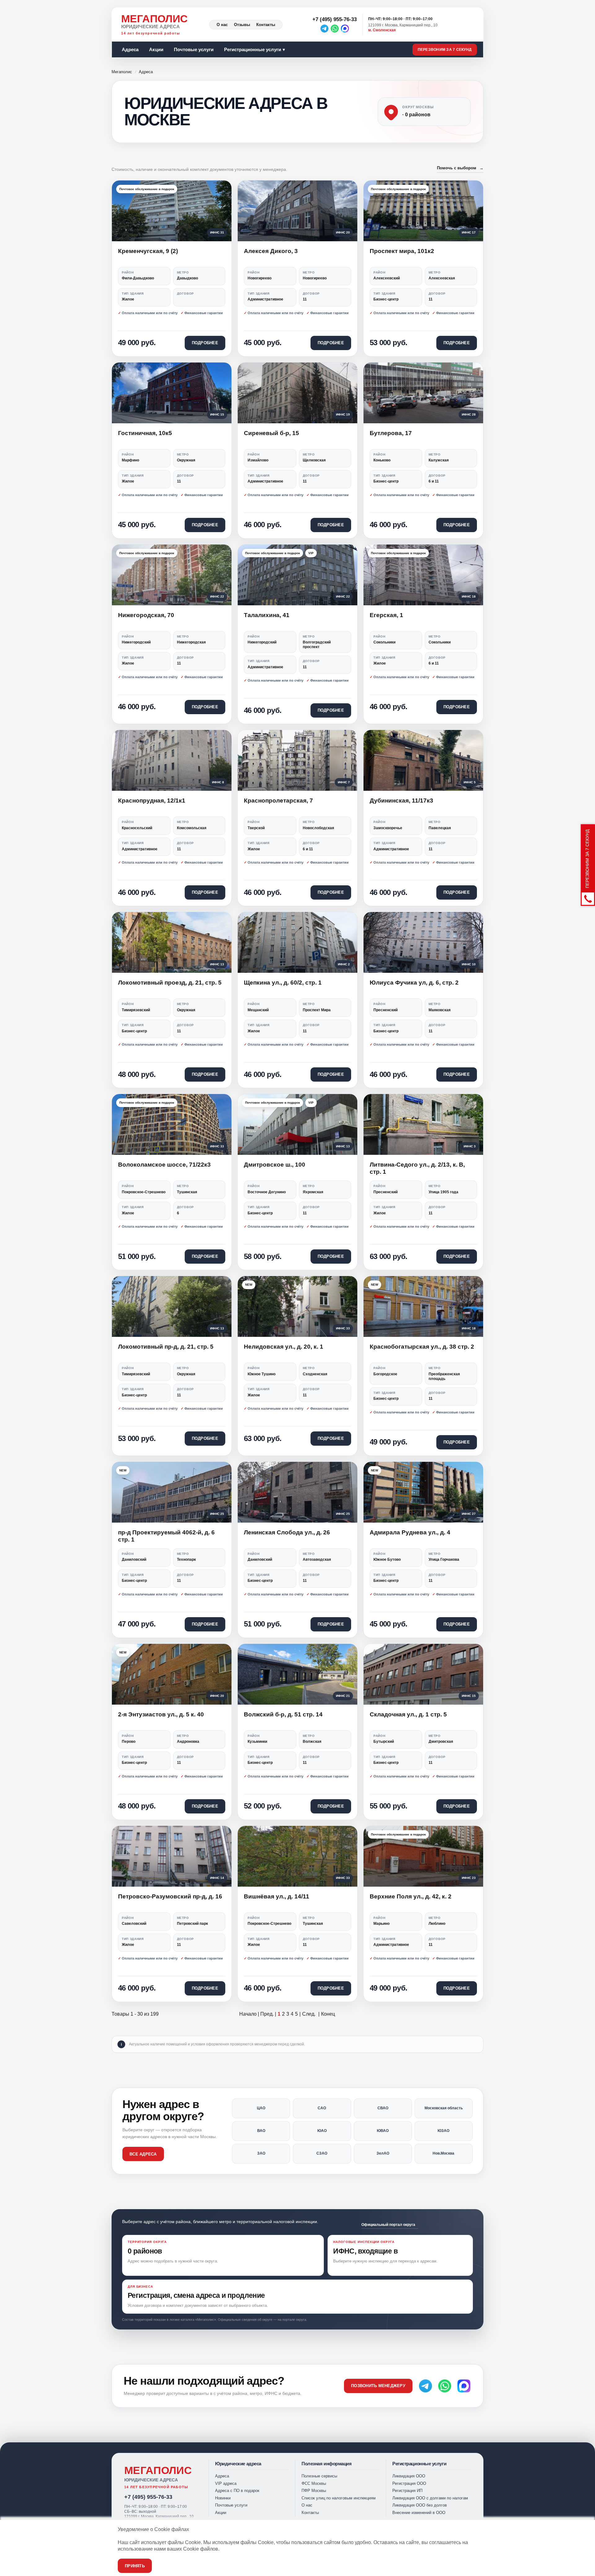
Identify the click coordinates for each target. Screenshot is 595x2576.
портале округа (294, 2320)
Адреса (130, 49)
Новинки (223, 2498)
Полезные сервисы (319, 2476)
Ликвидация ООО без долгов (420, 2505)
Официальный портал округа (388, 2225)
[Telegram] (324, 29)
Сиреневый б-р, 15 (271, 433)
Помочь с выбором (460, 168)
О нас (222, 25)
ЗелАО (383, 2153)
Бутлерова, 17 (391, 433)
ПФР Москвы (314, 2491)
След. (309, 2014)
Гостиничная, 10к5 (145, 433)
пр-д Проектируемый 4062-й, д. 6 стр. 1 (166, 1536)
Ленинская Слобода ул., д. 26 (287, 1532)
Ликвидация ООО (409, 2476)
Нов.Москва (443, 2153)
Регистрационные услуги (253, 49)
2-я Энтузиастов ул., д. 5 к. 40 (161, 1714)
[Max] (345, 29)
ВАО (261, 2131)
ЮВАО (383, 2131)
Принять (135, 2566)
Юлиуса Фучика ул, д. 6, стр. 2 (414, 983)
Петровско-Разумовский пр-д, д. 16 (170, 1896)
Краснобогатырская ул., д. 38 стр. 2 (422, 1347)
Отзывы (242, 25)
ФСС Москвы (314, 2483)
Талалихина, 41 (267, 615)
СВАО (383, 2108)
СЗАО (322, 2153)
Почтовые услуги (194, 49)
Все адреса (143, 2154)
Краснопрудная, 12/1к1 (152, 801)
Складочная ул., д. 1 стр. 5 (408, 1714)
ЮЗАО (443, 2131)
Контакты (266, 25)
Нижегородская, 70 (146, 615)
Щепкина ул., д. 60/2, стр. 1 (283, 983)
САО (322, 2108)
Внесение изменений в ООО (419, 2513)
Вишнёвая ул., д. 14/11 (277, 1896)
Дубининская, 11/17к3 (401, 801)
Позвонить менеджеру (378, 2386)
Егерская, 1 (386, 615)
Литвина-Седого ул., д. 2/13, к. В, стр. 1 (417, 1168)
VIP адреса (226, 2483)
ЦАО (261, 2108)
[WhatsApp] (335, 29)
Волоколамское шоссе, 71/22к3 (164, 1165)
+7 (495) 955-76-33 (148, 2497)
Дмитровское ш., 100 (275, 1165)
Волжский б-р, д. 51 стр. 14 (283, 1714)
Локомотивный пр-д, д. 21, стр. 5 (166, 1347)
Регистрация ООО (409, 2483)
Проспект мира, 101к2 (402, 251)
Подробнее (205, 343)
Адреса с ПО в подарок (237, 2491)
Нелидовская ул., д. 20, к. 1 (284, 1347)
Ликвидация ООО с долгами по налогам (430, 2498)
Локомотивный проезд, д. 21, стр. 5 (170, 983)
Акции (156, 49)
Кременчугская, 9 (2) (148, 251)
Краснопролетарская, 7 (278, 801)
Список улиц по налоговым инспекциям (339, 2498)
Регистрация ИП (407, 2491)
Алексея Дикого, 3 (271, 251)
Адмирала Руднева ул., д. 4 (410, 1532)
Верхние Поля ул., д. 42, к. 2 (411, 1896)
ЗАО (261, 2153)
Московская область (444, 2108)
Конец (328, 2014)
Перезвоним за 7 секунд (445, 50)
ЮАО (322, 2131)
